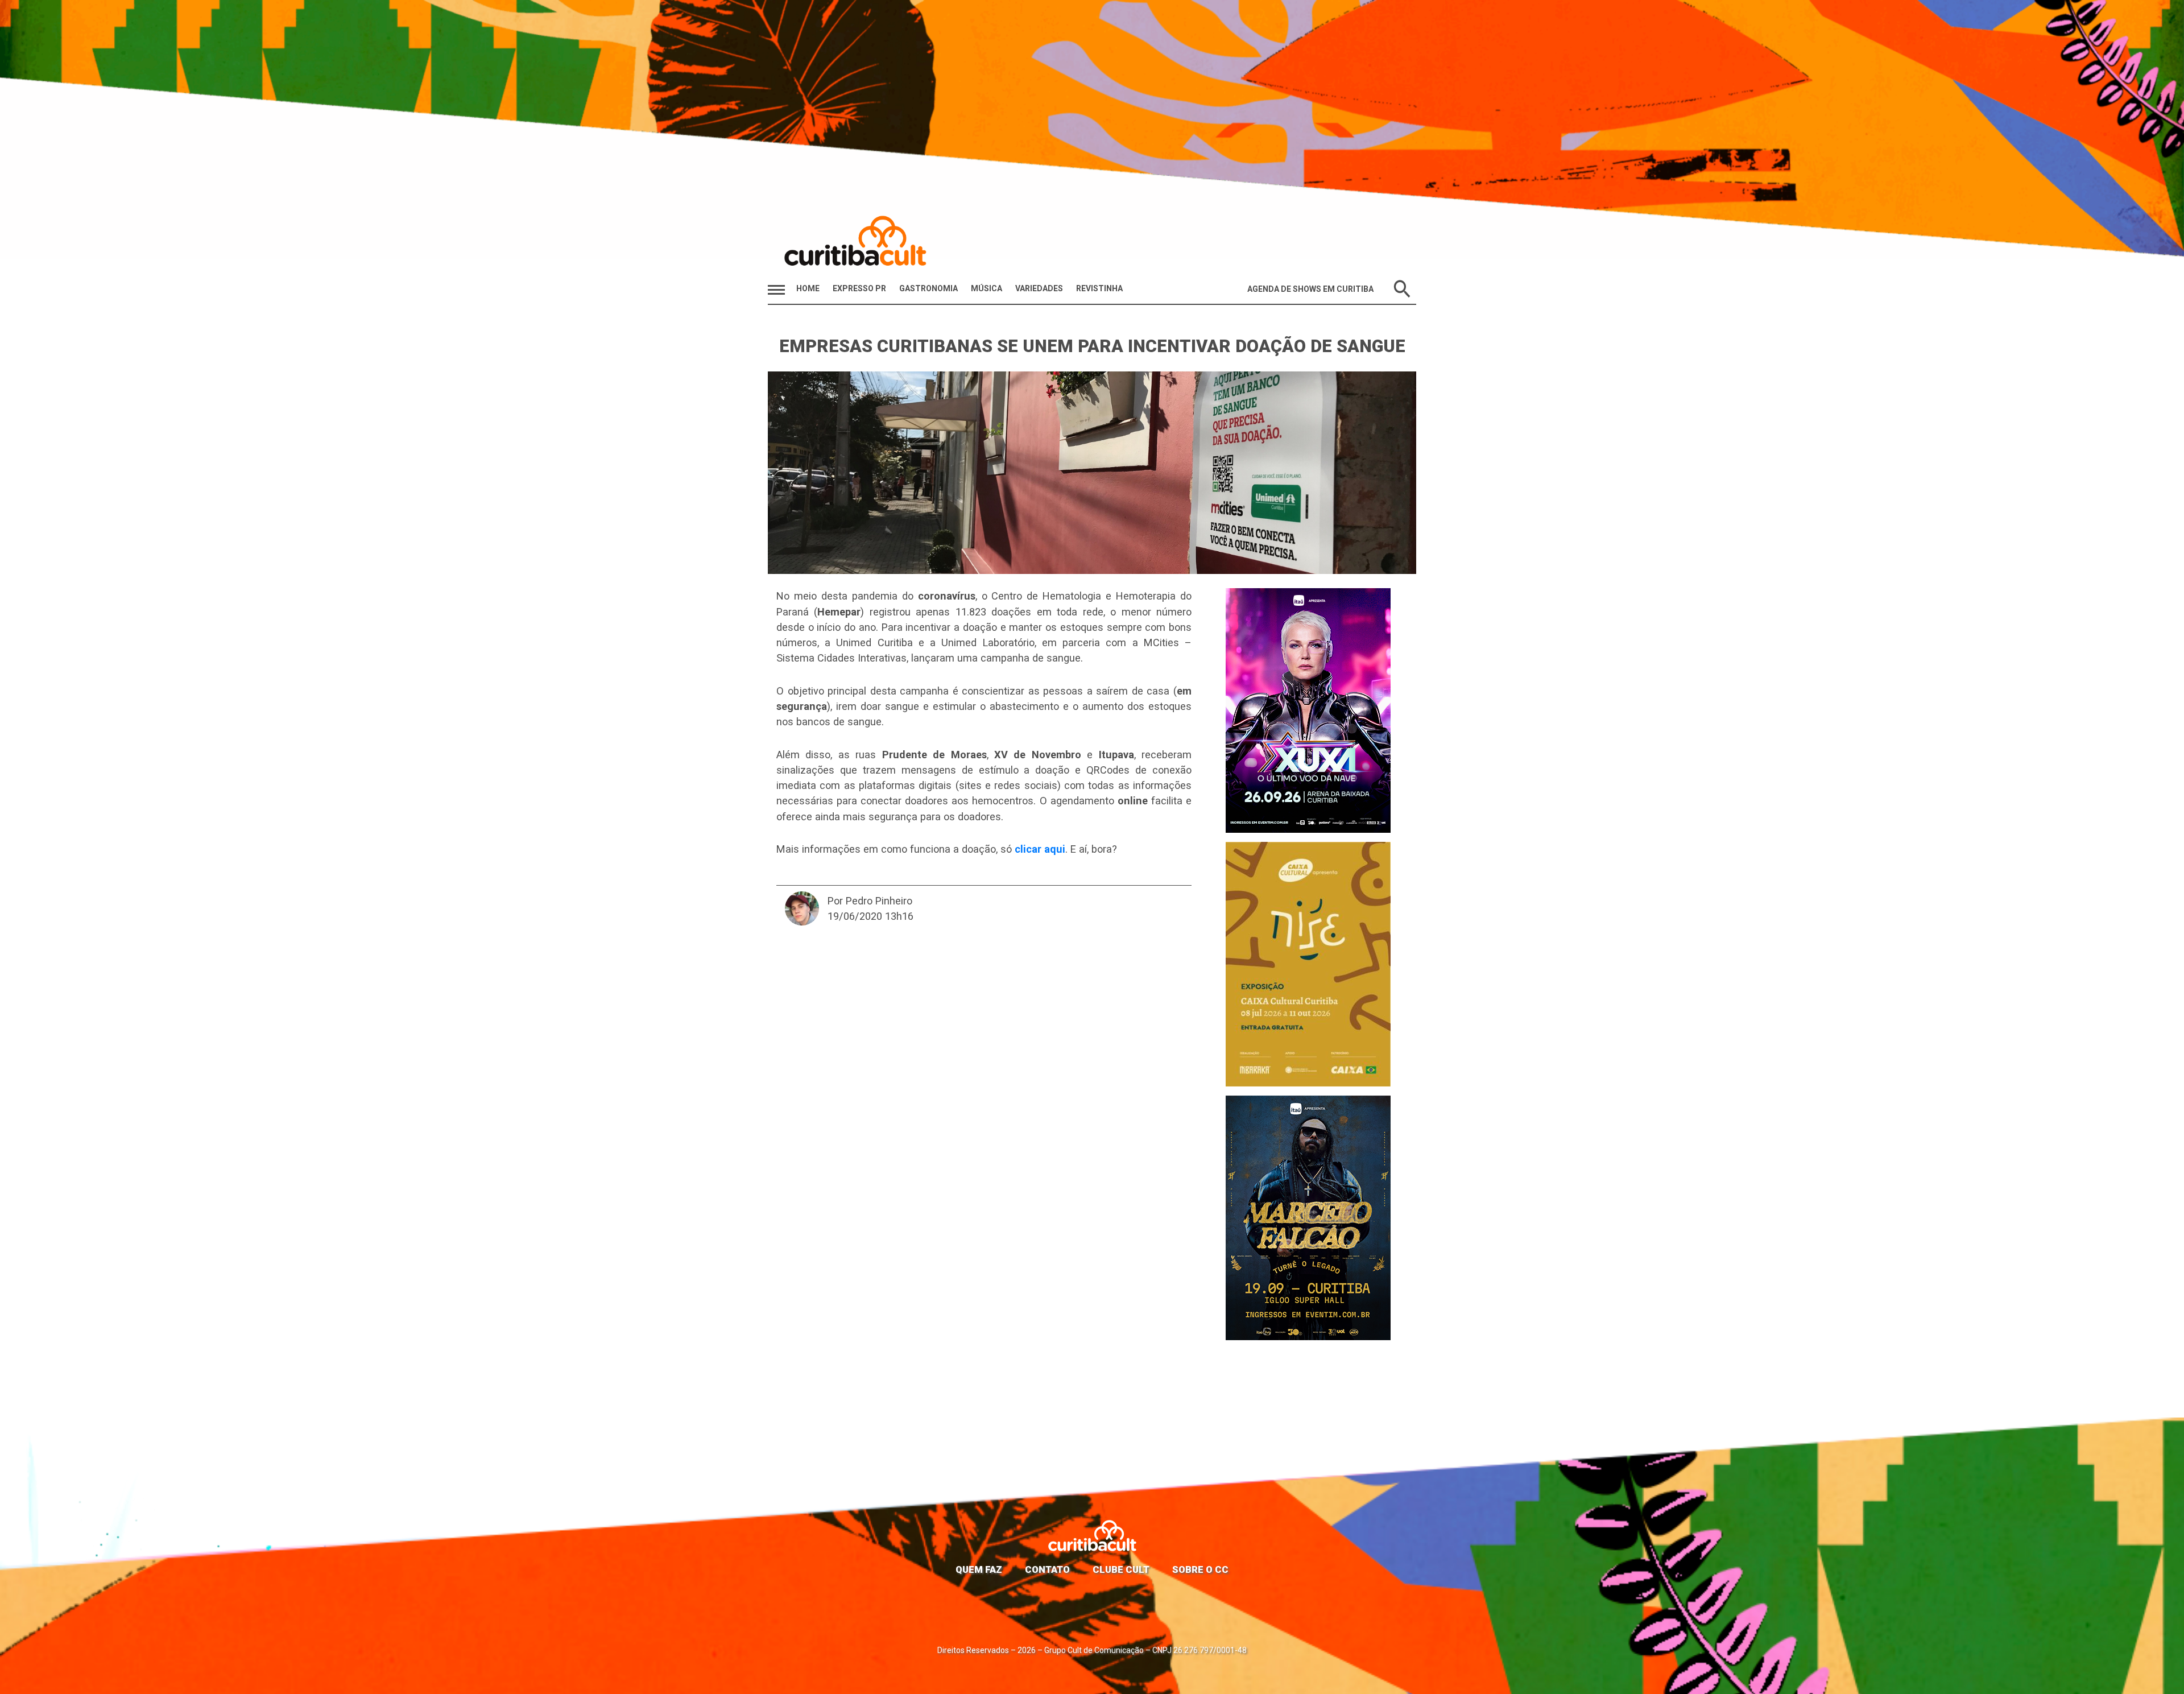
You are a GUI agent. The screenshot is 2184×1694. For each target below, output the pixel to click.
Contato (1047, 1569)
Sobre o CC (1200, 1569)
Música (986, 288)
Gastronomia (928, 288)
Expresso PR (859, 288)
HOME (808, 288)
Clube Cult (1121, 1569)
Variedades (1039, 288)
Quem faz (979, 1569)
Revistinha (1099, 288)
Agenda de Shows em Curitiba (1310, 289)
